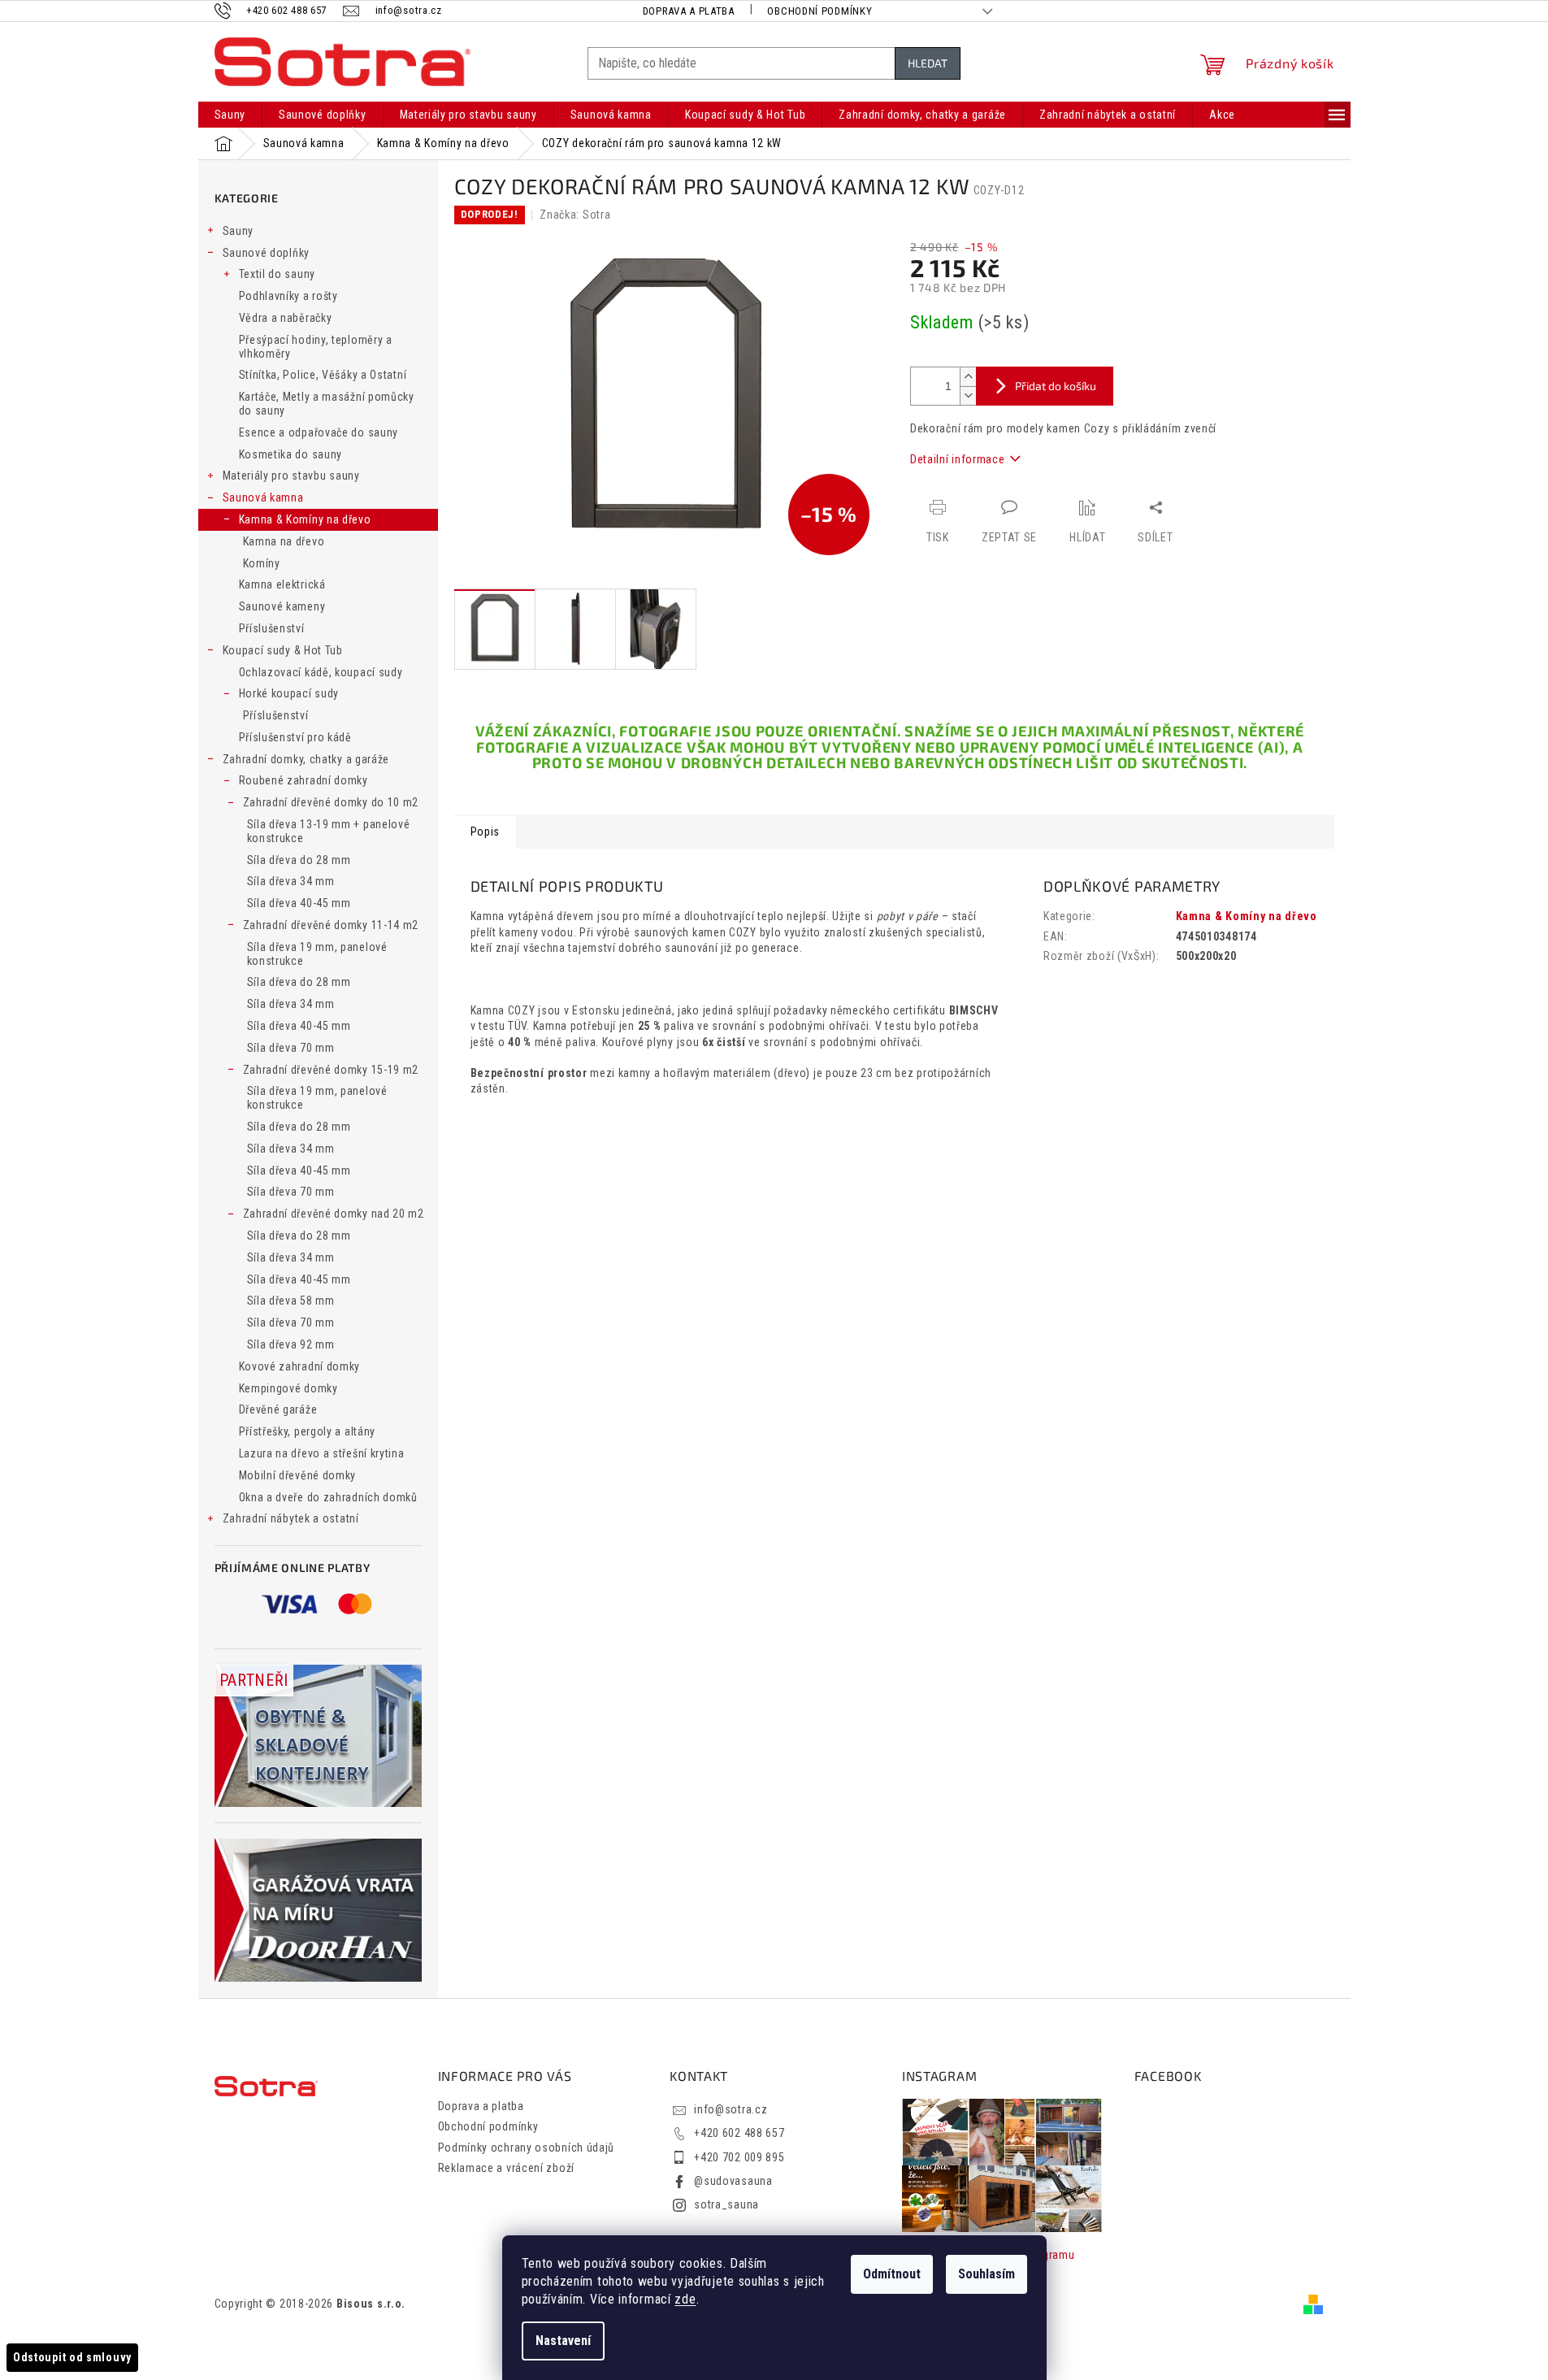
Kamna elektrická (282, 584)
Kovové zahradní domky (300, 1366)
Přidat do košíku (1056, 386)
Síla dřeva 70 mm (291, 1048)
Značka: (575, 215)
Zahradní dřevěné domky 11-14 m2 (331, 925)
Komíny (262, 563)
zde (685, 2299)
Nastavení (563, 2341)
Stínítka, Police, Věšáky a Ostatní (323, 375)
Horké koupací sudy (289, 693)
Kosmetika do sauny (291, 454)
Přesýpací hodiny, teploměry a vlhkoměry (316, 347)
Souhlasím (986, 2274)
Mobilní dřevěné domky (298, 1475)
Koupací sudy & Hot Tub (283, 650)
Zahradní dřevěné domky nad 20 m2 (334, 1214)
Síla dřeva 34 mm (291, 881)
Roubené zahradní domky (304, 780)
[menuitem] (230, 115)
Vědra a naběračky (286, 318)
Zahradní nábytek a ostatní (291, 1518)
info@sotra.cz (731, 2109)
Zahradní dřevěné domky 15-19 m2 (331, 1070)
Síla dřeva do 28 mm (299, 860)
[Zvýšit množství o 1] (968, 377)
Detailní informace (958, 459)
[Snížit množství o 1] (968, 395)
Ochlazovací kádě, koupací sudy (321, 672)
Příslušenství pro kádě (295, 737)
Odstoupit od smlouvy (72, 2357)
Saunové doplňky (267, 253)
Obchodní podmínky (820, 11)
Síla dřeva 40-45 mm (299, 903)
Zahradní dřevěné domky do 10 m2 (331, 802)
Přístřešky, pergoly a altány (308, 1431)
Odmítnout (892, 2274)
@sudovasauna (733, 2181)
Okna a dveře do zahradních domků (328, 1497)
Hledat (928, 63)
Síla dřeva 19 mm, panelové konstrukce (317, 954)
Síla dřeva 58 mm (291, 1301)
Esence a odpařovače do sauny (319, 432)
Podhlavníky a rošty (288, 296)
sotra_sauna (726, 2204)
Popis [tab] (486, 832)
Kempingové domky (288, 1388)
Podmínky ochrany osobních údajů (527, 2148)
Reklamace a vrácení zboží (507, 2168)
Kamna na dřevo (284, 541)
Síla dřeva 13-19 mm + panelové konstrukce (329, 831)
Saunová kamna (263, 497)
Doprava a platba (689, 11)
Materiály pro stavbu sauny (291, 476)
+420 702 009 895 (739, 2157)
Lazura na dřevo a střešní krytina (322, 1453)
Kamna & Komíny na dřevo (305, 519)
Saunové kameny (282, 606)
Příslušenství (272, 628)
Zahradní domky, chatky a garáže (306, 759)
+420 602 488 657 (739, 2133)
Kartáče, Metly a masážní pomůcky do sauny (327, 404)
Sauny (238, 231)
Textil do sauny (278, 274)
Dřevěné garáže (278, 1409)
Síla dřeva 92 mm (291, 1344)
